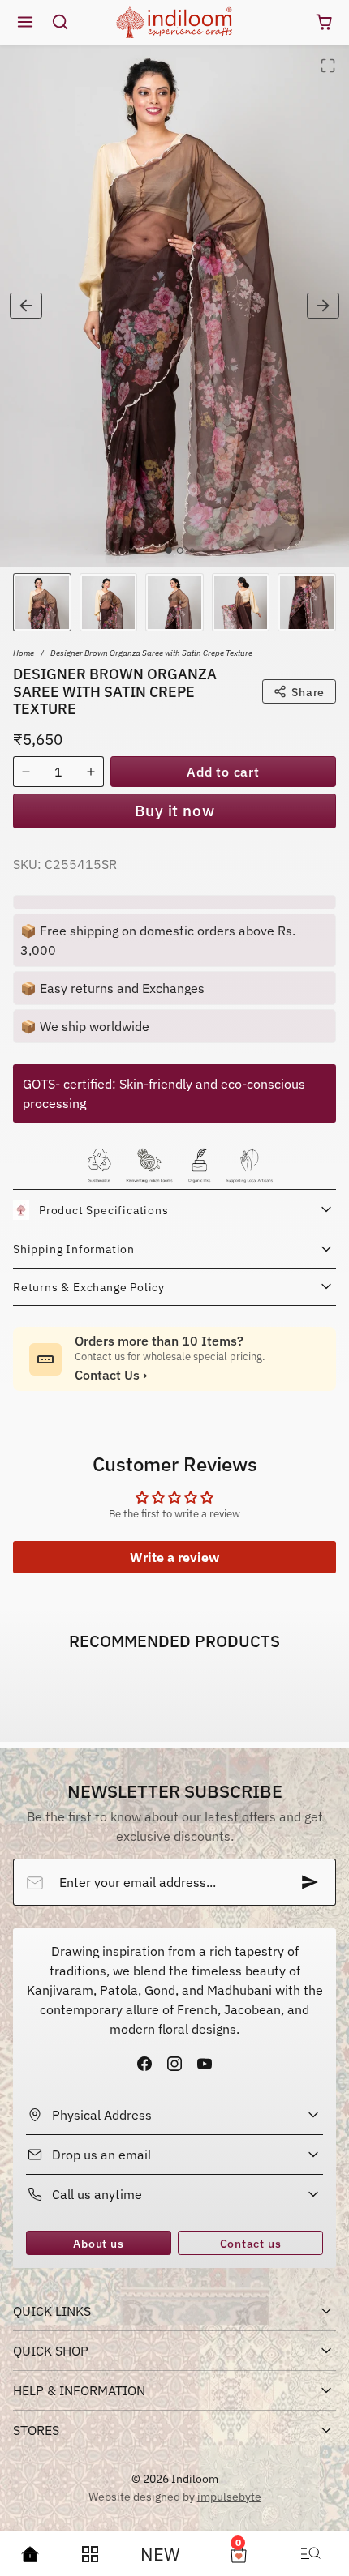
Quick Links (52, 2311)
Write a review (174, 1557)
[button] (26, 22)
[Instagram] (174, 2063)
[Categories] (90, 2554)
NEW (160, 2554)
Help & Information (79, 2390)
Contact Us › (111, 1375)
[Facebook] (144, 2063)
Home (24, 653)
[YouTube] (205, 2063)
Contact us (251, 2243)
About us (98, 2243)
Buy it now (175, 810)
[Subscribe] (310, 1882)
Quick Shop (51, 2351)
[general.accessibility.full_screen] (328, 66)
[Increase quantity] (91, 772)
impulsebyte (229, 2496)
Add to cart (223, 772)
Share (308, 692)
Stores (36, 2430)
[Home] (30, 2554)
